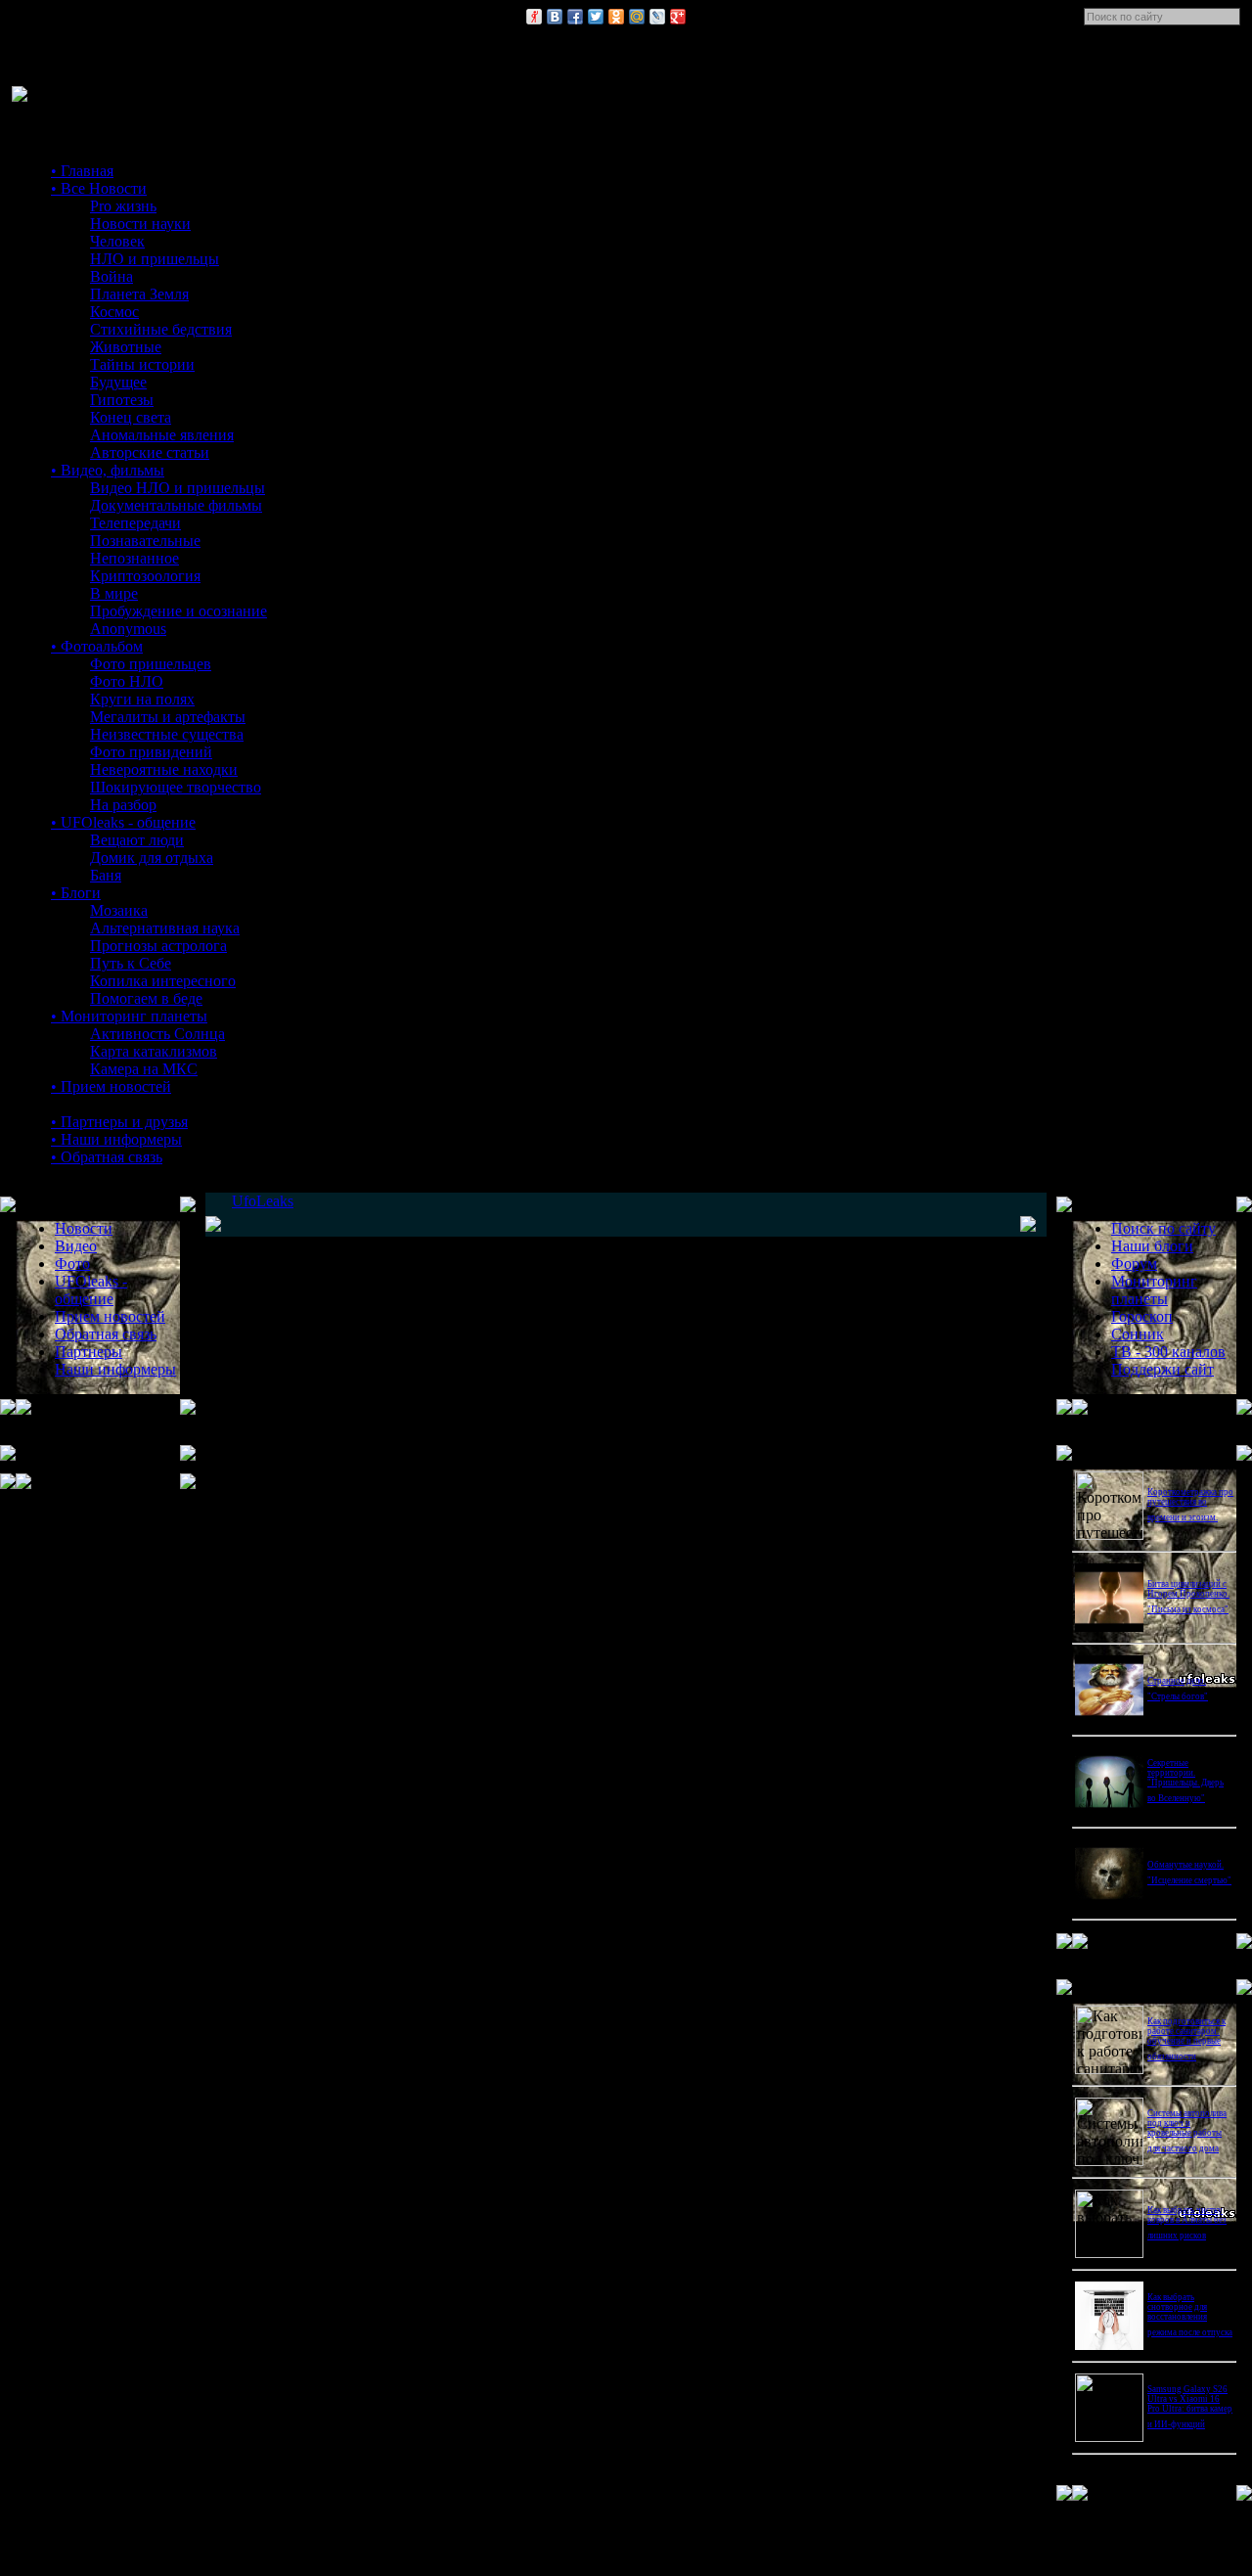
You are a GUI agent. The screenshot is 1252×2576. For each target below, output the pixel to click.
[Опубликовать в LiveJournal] (657, 17)
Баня (106, 875)
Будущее (118, 382)
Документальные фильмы (176, 505)
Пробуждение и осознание (179, 611)
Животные (126, 347)
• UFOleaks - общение (123, 822)
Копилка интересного (163, 981)
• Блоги (76, 893)
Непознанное (134, 558)
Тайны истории (142, 364)
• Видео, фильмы (108, 470)
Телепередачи (135, 523)
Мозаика (119, 910)
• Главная (82, 171)
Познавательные (145, 541)
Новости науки (140, 224)
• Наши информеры (116, 1139)
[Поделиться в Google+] (678, 17)
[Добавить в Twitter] (596, 17)
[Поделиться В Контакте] (555, 17)
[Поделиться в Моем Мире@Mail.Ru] (637, 17)
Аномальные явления (162, 435)
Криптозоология (145, 576)
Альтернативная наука (165, 928)
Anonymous (128, 629)
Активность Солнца (157, 1034)
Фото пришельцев (151, 664)
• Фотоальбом (97, 646)
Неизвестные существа (167, 734)
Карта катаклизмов (154, 1051)
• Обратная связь (107, 1157)
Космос (114, 312)
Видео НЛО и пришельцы (178, 488)
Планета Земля (139, 294)
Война (112, 276)
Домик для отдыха (152, 858)
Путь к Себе (131, 963)
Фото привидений (151, 752)
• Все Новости (99, 188)
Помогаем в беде (146, 998)
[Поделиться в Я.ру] (534, 17)
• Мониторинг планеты (129, 1016)
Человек (117, 241)
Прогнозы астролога (158, 946)
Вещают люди (137, 840)
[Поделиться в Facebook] (575, 17)
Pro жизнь (123, 206)
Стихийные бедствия (161, 329)
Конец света (131, 417)
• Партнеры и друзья (119, 1122)
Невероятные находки (164, 769)
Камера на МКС (144, 1069)
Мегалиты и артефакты (168, 717)
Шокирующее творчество (176, 787)
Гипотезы (122, 400)
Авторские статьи (150, 452)
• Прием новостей (111, 1086)
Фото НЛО (127, 681)
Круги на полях (142, 699)
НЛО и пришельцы (155, 259)
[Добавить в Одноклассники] (616, 17)
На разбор (123, 805)
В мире (114, 593)
